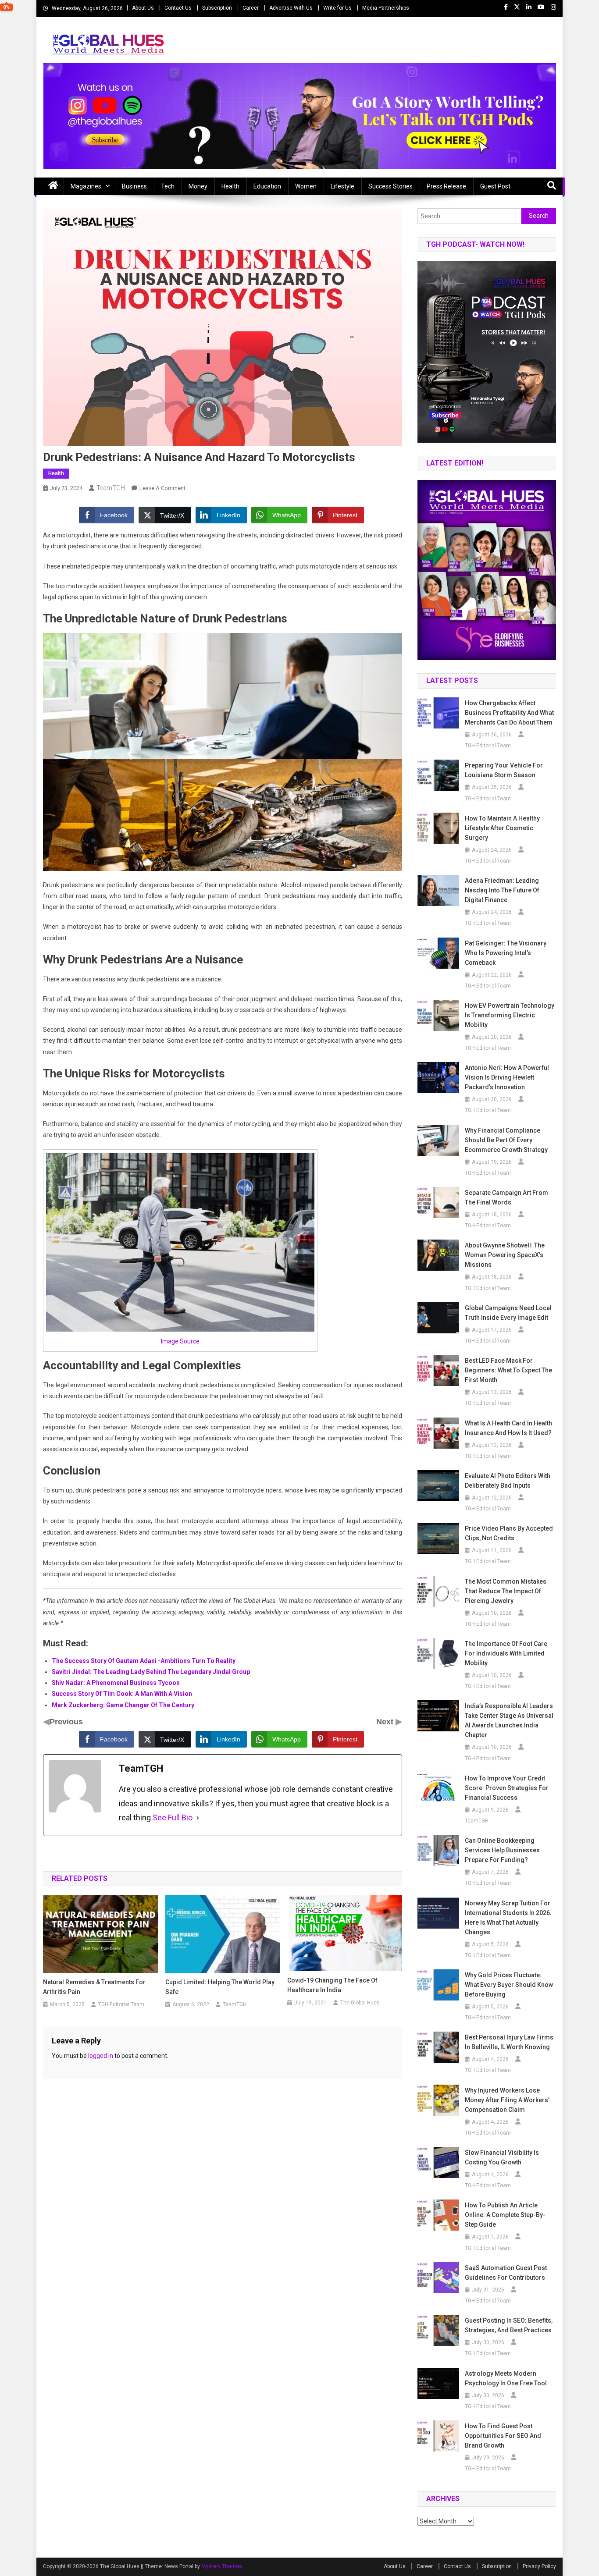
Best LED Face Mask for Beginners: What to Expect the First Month (508, 1370)
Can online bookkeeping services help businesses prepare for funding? (502, 1850)
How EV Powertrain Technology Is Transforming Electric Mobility (510, 1015)
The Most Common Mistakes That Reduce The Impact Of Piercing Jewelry (506, 1591)
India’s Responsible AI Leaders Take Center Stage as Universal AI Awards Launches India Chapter (509, 1720)
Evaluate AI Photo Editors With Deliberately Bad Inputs (508, 1481)
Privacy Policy (539, 2566)
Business (134, 186)
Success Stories (390, 186)
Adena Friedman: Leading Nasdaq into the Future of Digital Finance (502, 890)
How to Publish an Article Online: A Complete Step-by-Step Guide (505, 2215)
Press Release (446, 186)
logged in (101, 2056)
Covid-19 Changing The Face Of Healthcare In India (332, 1985)
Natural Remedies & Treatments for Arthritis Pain (94, 1987)
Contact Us (178, 8)
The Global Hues (360, 2003)
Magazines (86, 186)
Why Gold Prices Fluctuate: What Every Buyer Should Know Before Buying (509, 1985)
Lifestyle (342, 186)
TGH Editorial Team (121, 2004)
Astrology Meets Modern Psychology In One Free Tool (506, 2378)
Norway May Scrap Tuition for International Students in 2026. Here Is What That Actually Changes (508, 1918)
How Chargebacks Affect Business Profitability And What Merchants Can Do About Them (509, 713)
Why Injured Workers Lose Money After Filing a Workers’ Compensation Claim (507, 2100)
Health (230, 186)
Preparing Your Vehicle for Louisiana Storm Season (504, 770)
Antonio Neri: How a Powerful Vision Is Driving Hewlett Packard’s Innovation (507, 1077)
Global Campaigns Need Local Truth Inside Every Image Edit (508, 1313)
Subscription (217, 8)
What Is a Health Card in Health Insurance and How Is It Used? (508, 1428)
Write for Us (337, 8)
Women (306, 186)
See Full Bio (173, 1817)
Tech (168, 186)
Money (198, 186)
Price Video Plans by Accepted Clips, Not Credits (509, 1533)
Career (251, 8)
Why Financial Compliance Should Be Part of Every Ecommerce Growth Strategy (506, 1140)
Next (386, 1722)
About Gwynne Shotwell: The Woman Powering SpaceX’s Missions (505, 1255)
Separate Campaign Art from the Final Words (506, 1197)
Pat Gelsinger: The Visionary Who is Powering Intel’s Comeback (506, 953)
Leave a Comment (162, 488)
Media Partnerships (386, 8)
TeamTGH (111, 488)
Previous (66, 1722)
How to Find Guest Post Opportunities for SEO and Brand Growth (503, 2436)
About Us (143, 8)
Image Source (180, 1341)
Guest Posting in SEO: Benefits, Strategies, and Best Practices (509, 2325)
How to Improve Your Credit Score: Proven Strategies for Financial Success (507, 1788)
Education (267, 186)
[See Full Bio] (198, 1818)
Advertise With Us (291, 8)
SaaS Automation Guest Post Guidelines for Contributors (506, 2273)
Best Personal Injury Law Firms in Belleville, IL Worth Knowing (509, 2042)
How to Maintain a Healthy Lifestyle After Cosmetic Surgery (502, 828)
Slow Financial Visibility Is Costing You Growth (502, 2157)
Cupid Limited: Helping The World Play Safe (220, 1987)
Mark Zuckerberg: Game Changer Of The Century (123, 1705)
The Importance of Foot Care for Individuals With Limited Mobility (506, 1653)
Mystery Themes (222, 2566)
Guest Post (495, 186)
